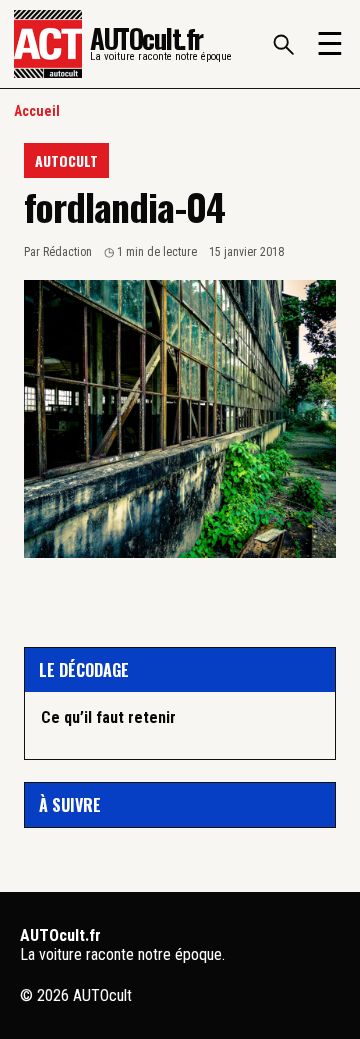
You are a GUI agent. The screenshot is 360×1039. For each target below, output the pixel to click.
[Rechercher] (283, 44)
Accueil (37, 111)
